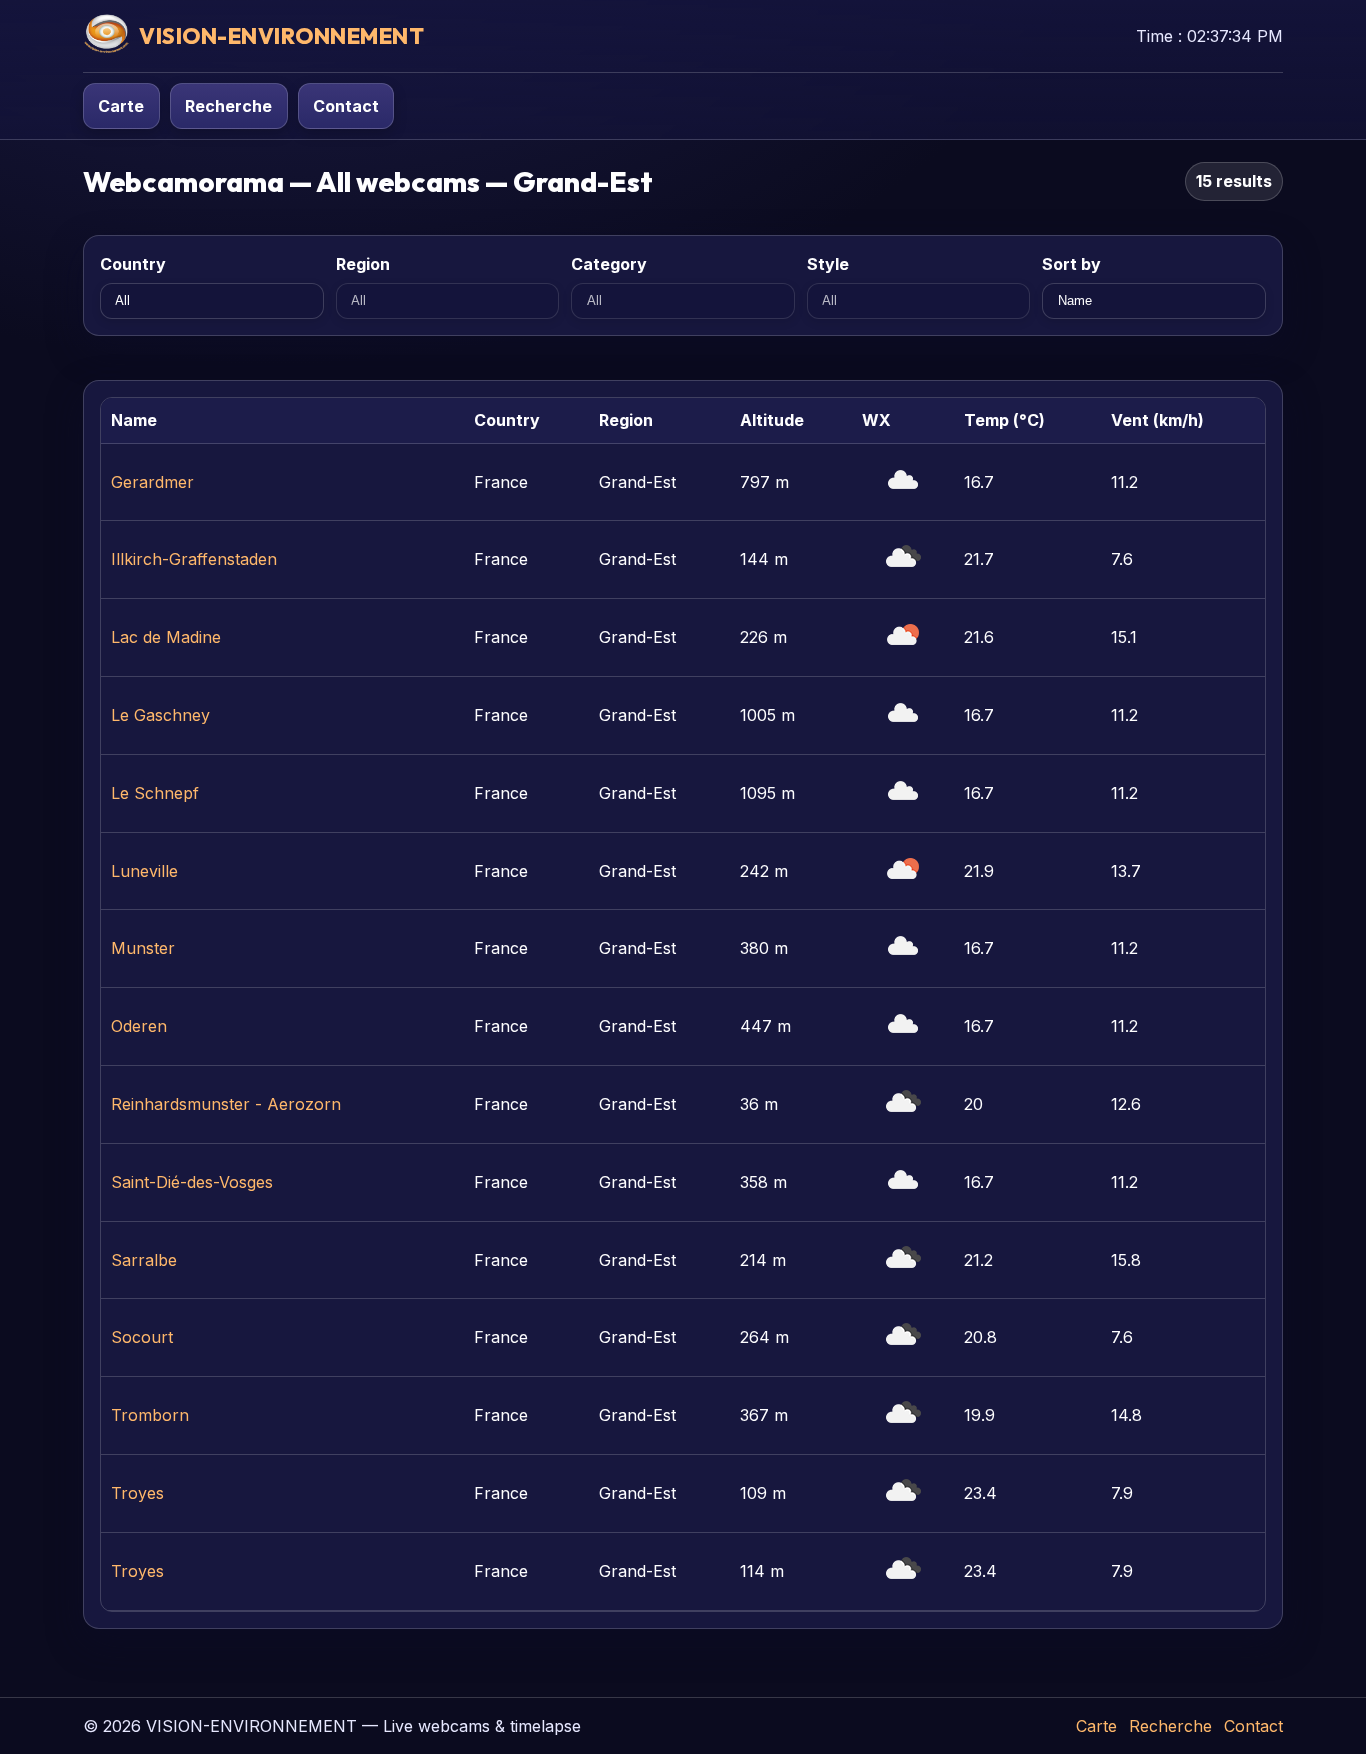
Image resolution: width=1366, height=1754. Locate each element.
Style (828, 264)
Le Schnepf (155, 793)
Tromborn (150, 1415)
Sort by (1071, 264)
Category (609, 264)
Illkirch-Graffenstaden (194, 559)
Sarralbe (144, 1260)
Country (133, 264)
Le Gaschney (160, 715)
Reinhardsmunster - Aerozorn (226, 1104)
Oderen (139, 1026)
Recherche (228, 106)
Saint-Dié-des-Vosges (192, 1182)
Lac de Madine (166, 637)
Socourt (142, 1337)
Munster (143, 948)
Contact (346, 106)
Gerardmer (152, 482)
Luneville (144, 871)
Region (363, 264)
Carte (121, 106)
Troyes (137, 1493)
